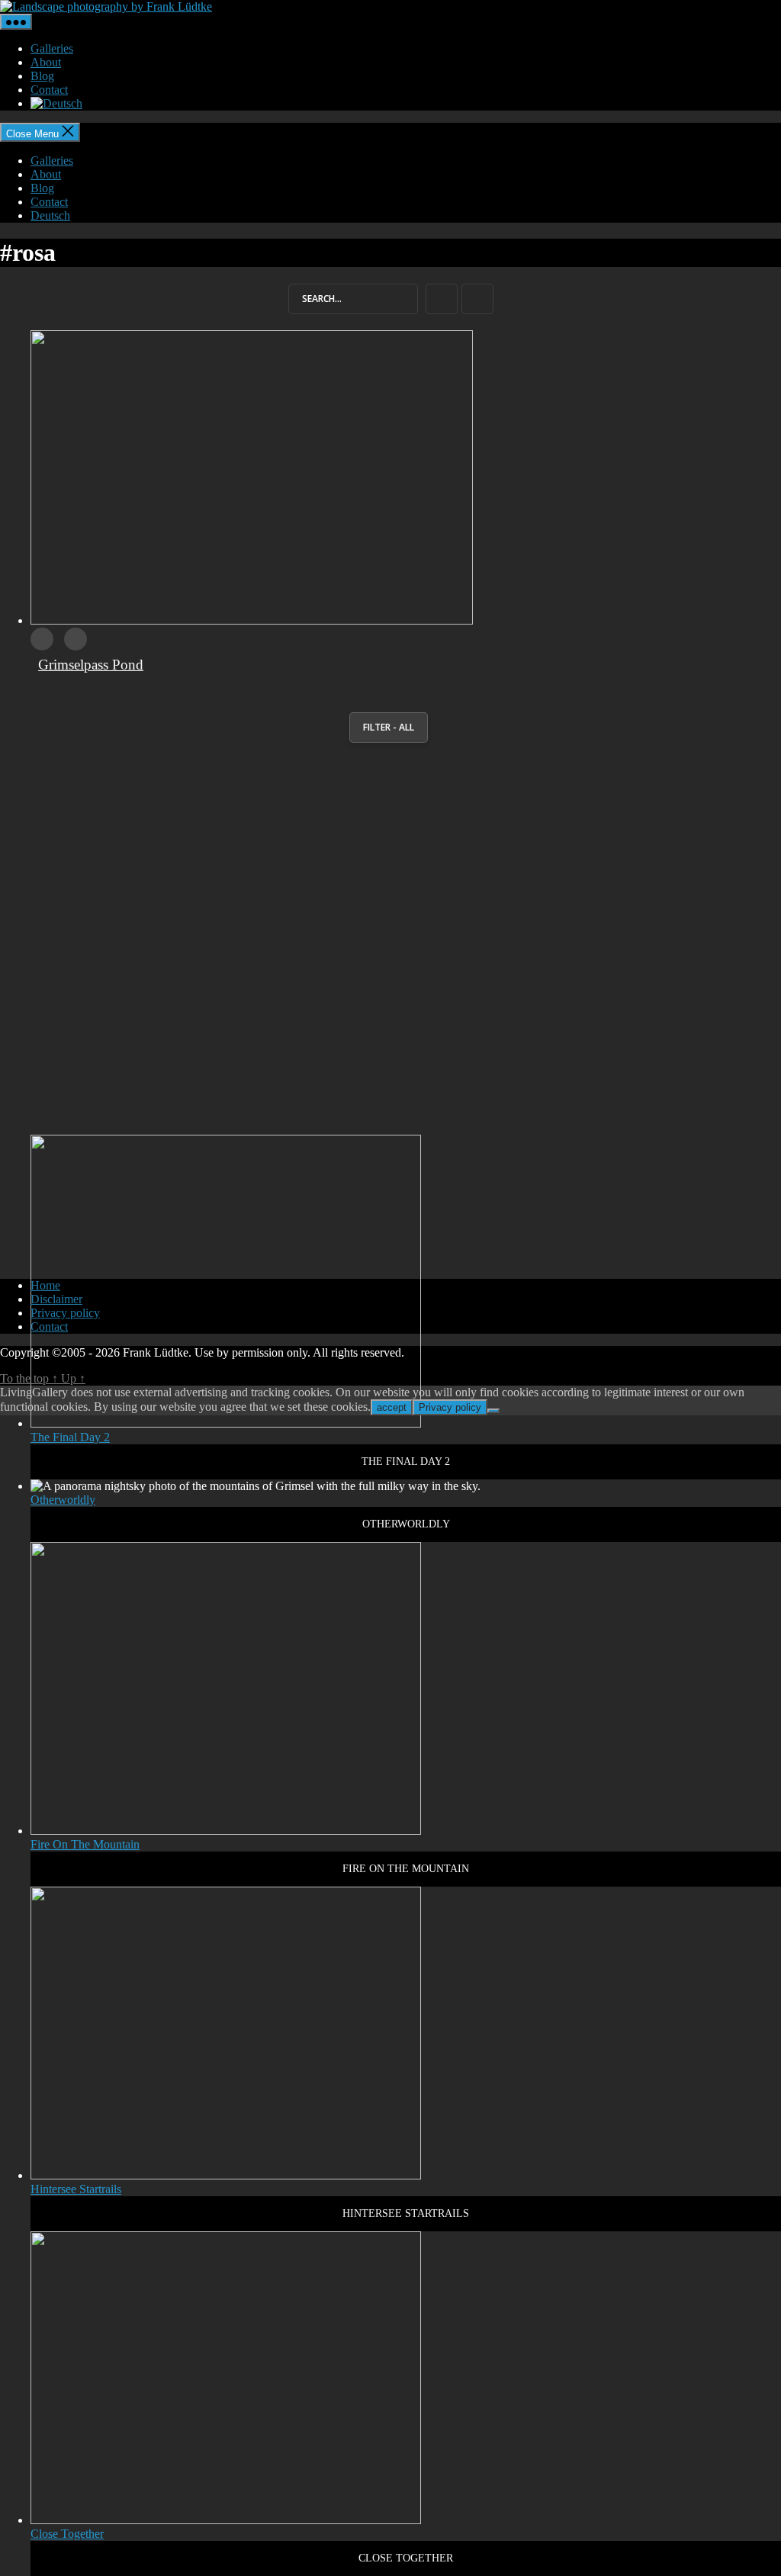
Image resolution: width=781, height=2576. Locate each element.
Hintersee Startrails (76, 2189)
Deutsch (50, 215)
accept (392, 1407)
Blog (42, 76)
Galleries (52, 48)
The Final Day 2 (70, 1437)
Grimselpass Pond (91, 665)
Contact (49, 90)
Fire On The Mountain (85, 1844)
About (46, 62)
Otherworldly (63, 1500)
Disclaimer (56, 1299)
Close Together (67, 2534)
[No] (493, 1411)
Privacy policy (65, 1313)
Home (45, 1285)
